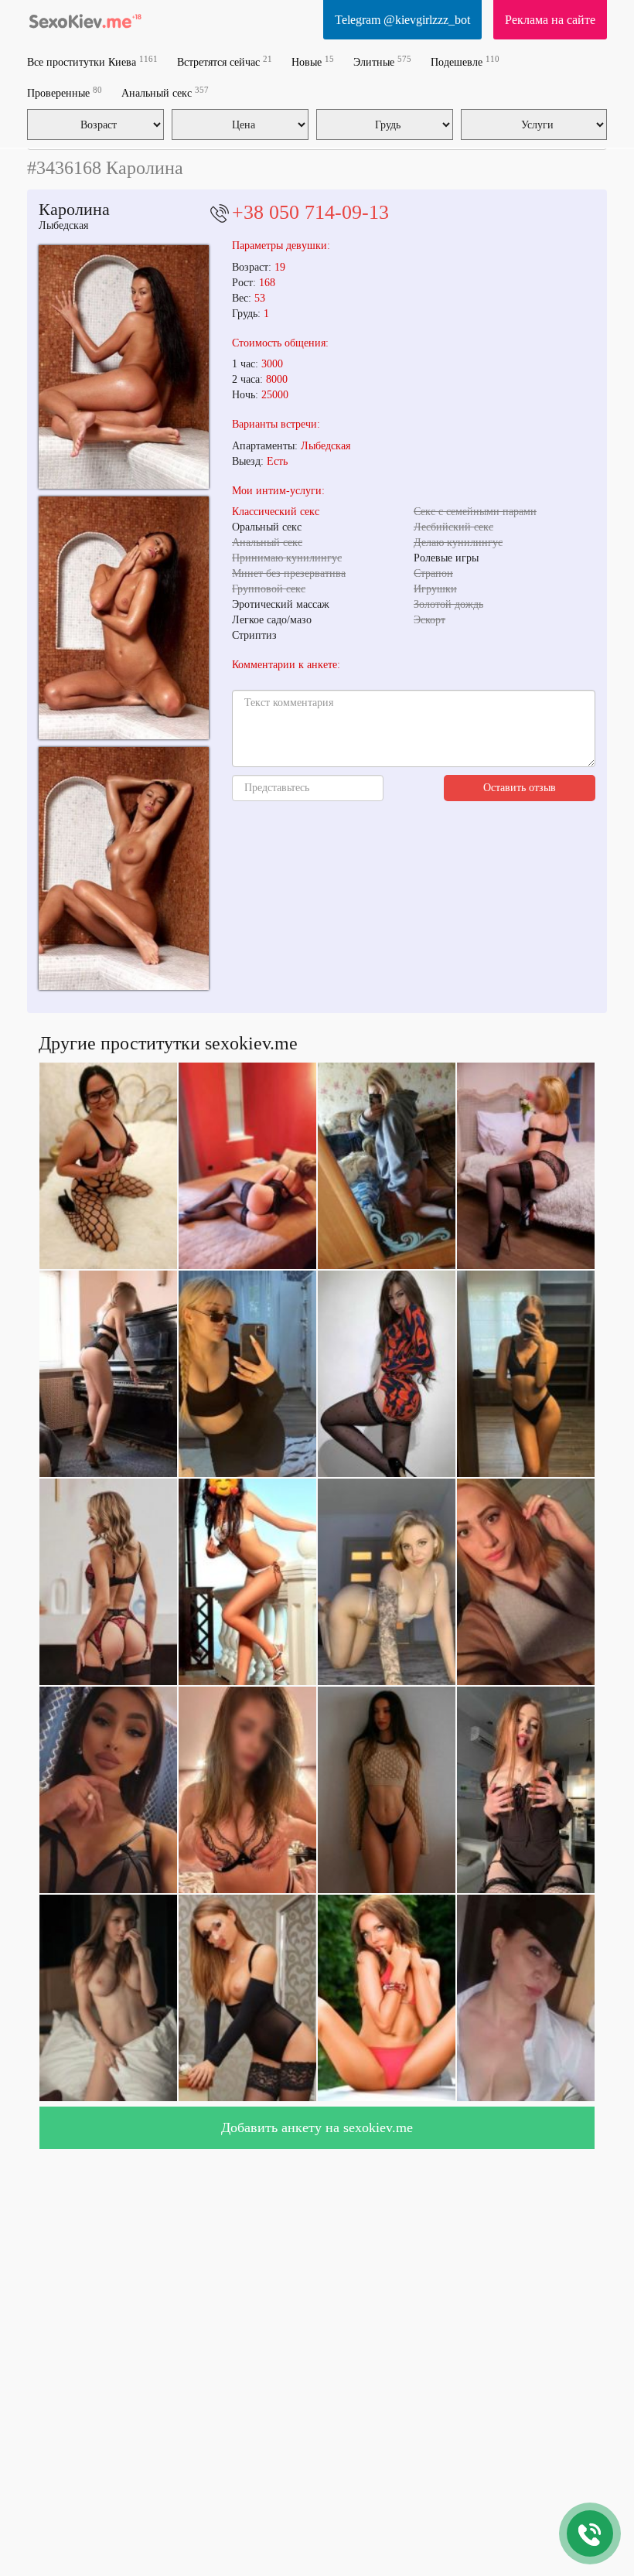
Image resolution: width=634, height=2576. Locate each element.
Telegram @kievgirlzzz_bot (402, 20)
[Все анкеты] (85, 19)
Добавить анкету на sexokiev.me (317, 2127)
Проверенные (65, 92)
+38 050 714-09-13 (310, 212)
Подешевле (465, 61)
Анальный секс (165, 92)
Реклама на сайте (550, 20)
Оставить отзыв (520, 788)
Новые (313, 61)
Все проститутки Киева (92, 61)
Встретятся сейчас (225, 61)
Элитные (382, 61)
